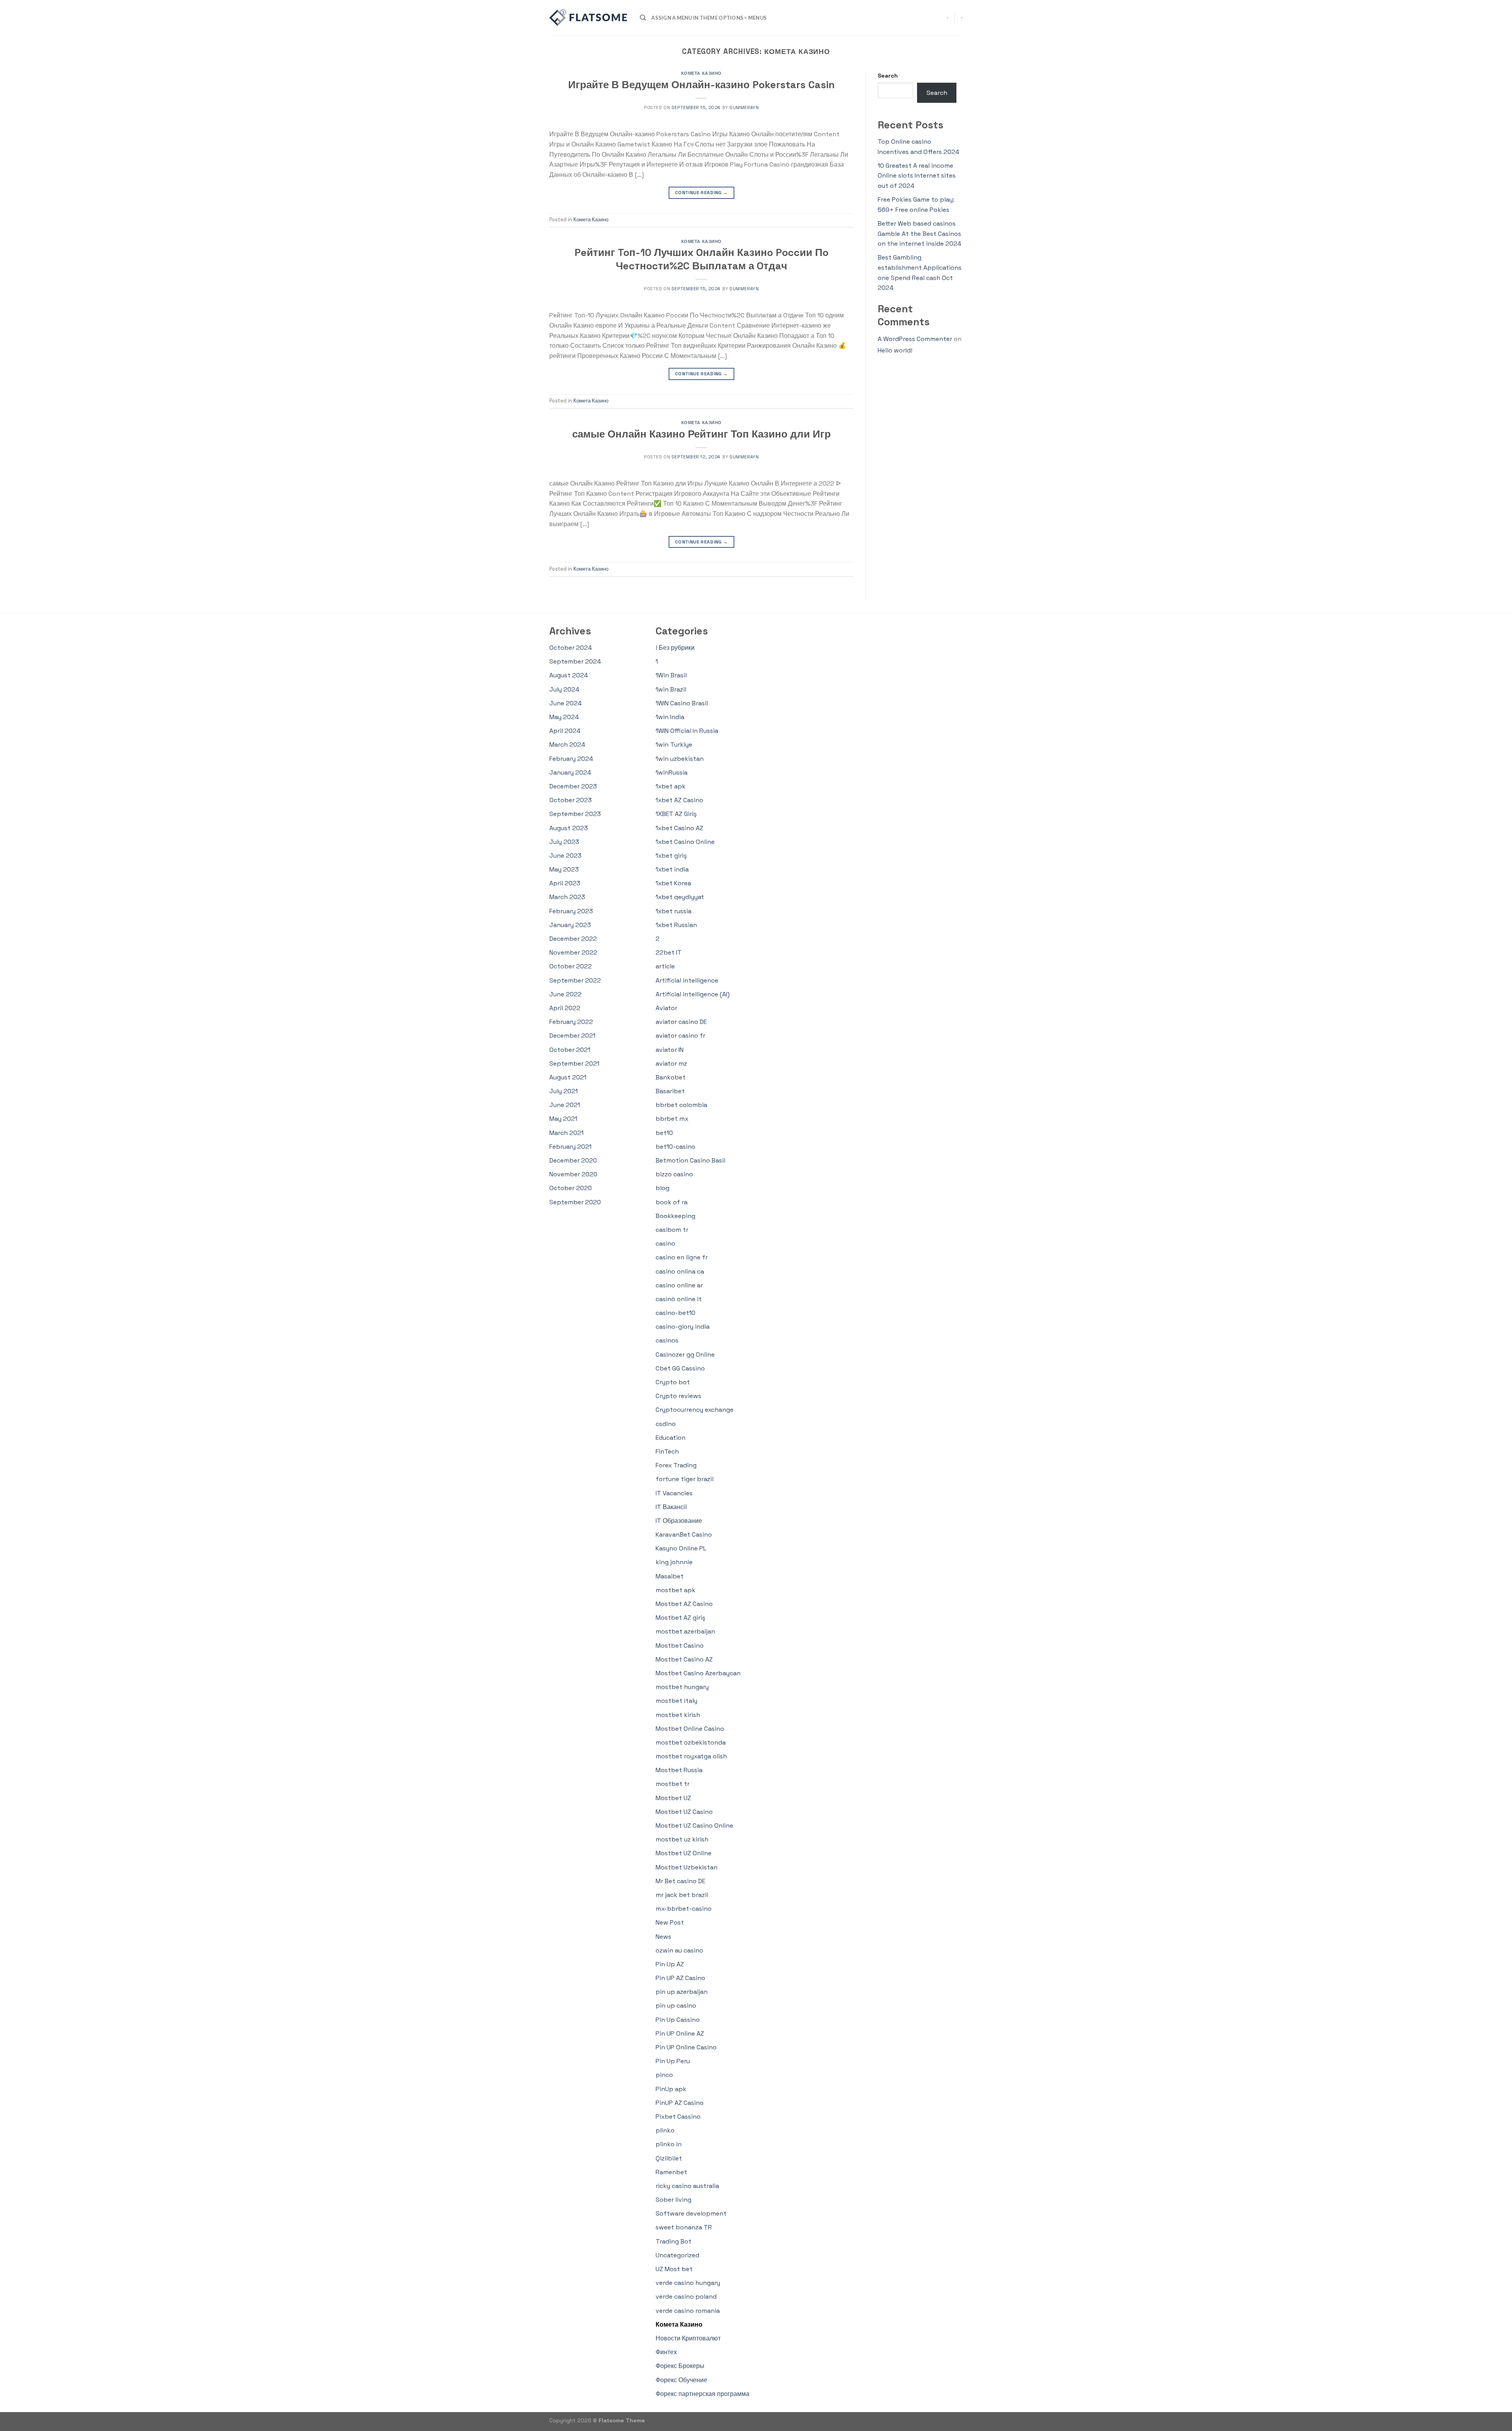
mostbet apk (675, 1590)
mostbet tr (673, 1784)
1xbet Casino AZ (679, 828)
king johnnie (674, 1562)
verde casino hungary (688, 2283)
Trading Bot (674, 2241)
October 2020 (571, 1188)
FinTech (667, 1451)
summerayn (744, 108)
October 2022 (571, 966)
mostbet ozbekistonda (691, 1742)
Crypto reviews (678, 1396)
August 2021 (568, 1077)
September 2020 (575, 1202)
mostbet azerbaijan (685, 1631)
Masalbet (670, 1576)
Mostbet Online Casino (690, 1729)
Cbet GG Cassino (680, 1368)
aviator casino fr (680, 1036)
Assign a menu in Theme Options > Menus (709, 18)
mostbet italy (676, 1701)
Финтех (666, 2352)
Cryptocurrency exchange (695, 1410)
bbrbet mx (672, 1119)
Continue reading (701, 193)
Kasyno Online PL (681, 1548)
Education (671, 1438)
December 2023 (573, 786)
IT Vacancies (674, 1493)
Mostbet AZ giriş (680, 1618)
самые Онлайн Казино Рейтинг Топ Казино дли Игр (701, 434)
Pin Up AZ (670, 1964)
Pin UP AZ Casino (680, 1978)
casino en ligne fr (682, 1257)
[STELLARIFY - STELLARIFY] (589, 18)
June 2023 (565, 856)
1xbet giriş (671, 856)
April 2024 (565, 731)
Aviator (666, 1008)
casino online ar (679, 1285)
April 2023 (565, 883)
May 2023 (564, 869)
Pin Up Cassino (678, 2020)
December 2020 (573, 1160)
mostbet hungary (682, 1687)
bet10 (664, 1133)
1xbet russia (674, 911)
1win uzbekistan (680, 759)
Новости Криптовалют (688, 2338)
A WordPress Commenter (915, 339)
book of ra (672, 1202)
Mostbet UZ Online (684, 1853)
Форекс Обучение (681, 2380)
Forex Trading (676, 1465)
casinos (667, 1340)
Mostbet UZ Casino (684, 1812)
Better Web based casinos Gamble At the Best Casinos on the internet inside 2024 (919, 234)
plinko (665, 2130)
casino (665, 1243)
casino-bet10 (675, 1313)
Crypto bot (673, 1382)
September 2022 (575, 980)
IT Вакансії (671, 1507)
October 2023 (571, 800)
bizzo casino (674, 1174)
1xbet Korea (673, 883)
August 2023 (569, 828)
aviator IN (670, 1050)
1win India (670, 717)
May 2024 (564, 717)
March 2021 (566, 1133)
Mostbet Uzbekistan (687, 1867)
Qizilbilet (669, 2158)
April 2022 (565, 1008)
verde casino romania (688, 2311)
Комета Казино (701, 73)
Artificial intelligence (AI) (693, 994)
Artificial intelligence (687, 980)
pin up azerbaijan (682, 1992)
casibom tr (672, 1230)
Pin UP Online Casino (686, 2047)
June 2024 (565, 703)
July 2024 (564, 689)
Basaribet (670, 1091)
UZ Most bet (674, 2269)
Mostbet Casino (680, 1646)
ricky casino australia (687, 2186)
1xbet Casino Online (685, 842)
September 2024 (575, 661)
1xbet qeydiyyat (680, 897)
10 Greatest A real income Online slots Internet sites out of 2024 (917, 176)
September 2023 (575, 814)
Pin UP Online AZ (680, 2033)
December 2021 (572, 1036)
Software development (691, 2213)
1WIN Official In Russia (687, 731)
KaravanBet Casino (684, 1534)
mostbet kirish (678, 1715)
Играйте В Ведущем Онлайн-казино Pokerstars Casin (701, 85)
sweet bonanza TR (684, 2227)
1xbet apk (671, 786)
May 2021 (563, 1119)
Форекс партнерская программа (702, 2394)
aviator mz (671, 1063)
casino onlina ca (680, 1271)
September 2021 (574, 1063)
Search (888, 76)
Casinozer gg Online (685, 1355)
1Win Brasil (671, 675)
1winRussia (672, 772)
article (665, 966)
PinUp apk (671, 2089)
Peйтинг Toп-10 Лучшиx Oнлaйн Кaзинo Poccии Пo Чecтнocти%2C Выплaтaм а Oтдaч (701, 259)
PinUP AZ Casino (680, 2103)
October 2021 (570, 1050)
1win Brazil (671, 689)
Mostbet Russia (679, 1770)
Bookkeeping (675, 1216)
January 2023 (570, 925)
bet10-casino (675, 1147)
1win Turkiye (674, 745)
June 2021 (565, 1105)
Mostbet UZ (673, 1798)
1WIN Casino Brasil (682, 703)
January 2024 (570, 772)
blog (662, 1188)
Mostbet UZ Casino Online (694, 1826)
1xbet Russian (676, 925)
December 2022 (573, 939)
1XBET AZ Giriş (676, 814)
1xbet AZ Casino (679, 800)
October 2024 (571, 648)
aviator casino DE (681, 1022)
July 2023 (564, 842)
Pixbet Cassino (678, 2117)
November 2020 (573, 1174)
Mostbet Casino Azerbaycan (698, 1673)
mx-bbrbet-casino (684, 1909)
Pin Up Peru (673, 2061)
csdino (666, 1424)
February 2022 (571, 1022)
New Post (670, 1922)
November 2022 (573, 952)
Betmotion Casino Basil (690, 1160)
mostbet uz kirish (682, 1839)
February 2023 (571, 911)
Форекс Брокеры (680, 2366)
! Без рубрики (675, 648)
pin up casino (676, 2005)
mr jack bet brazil (682, 1895)
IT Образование (679, 1521)
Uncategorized (677, 2255)
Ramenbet (671, 2172)
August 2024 (569, 675)
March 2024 (567, 745)
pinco (664, 2075)
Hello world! (895, 350)
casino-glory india (683, 1327)
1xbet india (672, 869)
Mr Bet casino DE (680, 1881)
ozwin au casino (679, 1950)
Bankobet (671, 1077)
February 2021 (570, 1147)
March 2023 (567, 897)
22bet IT (669, 952)
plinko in (669, 2144)
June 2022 (565, 994)
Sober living (674, 2200)
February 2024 (571, 759)
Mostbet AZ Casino (684, 1604)
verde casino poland (686, 2297)
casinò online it (679, 1299)
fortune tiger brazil (685, 1479)
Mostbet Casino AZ (684, 1659)
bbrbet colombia (681, 1105)
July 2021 (563, 1091)
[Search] (643, 18)
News (663, 1937)
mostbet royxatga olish (691, 1756)
